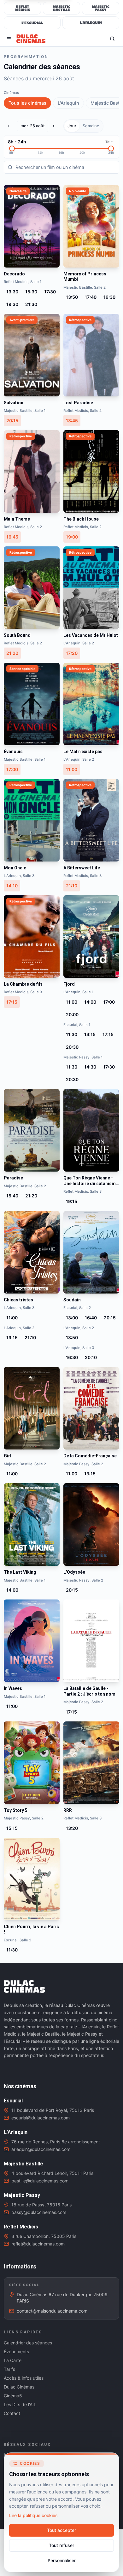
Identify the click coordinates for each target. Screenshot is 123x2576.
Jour (72, 126)
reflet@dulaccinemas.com (38, 2244)
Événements (16, 2351)
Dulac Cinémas (19, 2387)
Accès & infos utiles (24, 2378)
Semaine (91, 126)
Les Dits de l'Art (20, 2404)
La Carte (13, 2360)
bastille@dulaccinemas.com (40, 2181)
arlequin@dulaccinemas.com (41, 2149)
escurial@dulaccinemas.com (41, 2118)
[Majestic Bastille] (61, 8)
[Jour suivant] (55, 126)
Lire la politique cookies (33, 2515)
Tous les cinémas (27, 103)
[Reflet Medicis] (22, 8)
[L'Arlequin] (91, 23)
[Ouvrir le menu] (9, 39)
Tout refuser (61, 2545)
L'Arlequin (68, 103)
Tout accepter (61, 2530)
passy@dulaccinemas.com (39, 2212)
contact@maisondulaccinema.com (52, 2311)
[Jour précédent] (10, 126)
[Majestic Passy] (101, 8)
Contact (12, 2413)
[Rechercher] (112, 39)
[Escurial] (32, 23)
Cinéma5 (13, 2396)
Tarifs (9, 2369)
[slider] (12, 148)
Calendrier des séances (28, 2343)
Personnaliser (62, 2560)
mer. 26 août (33, 126)
